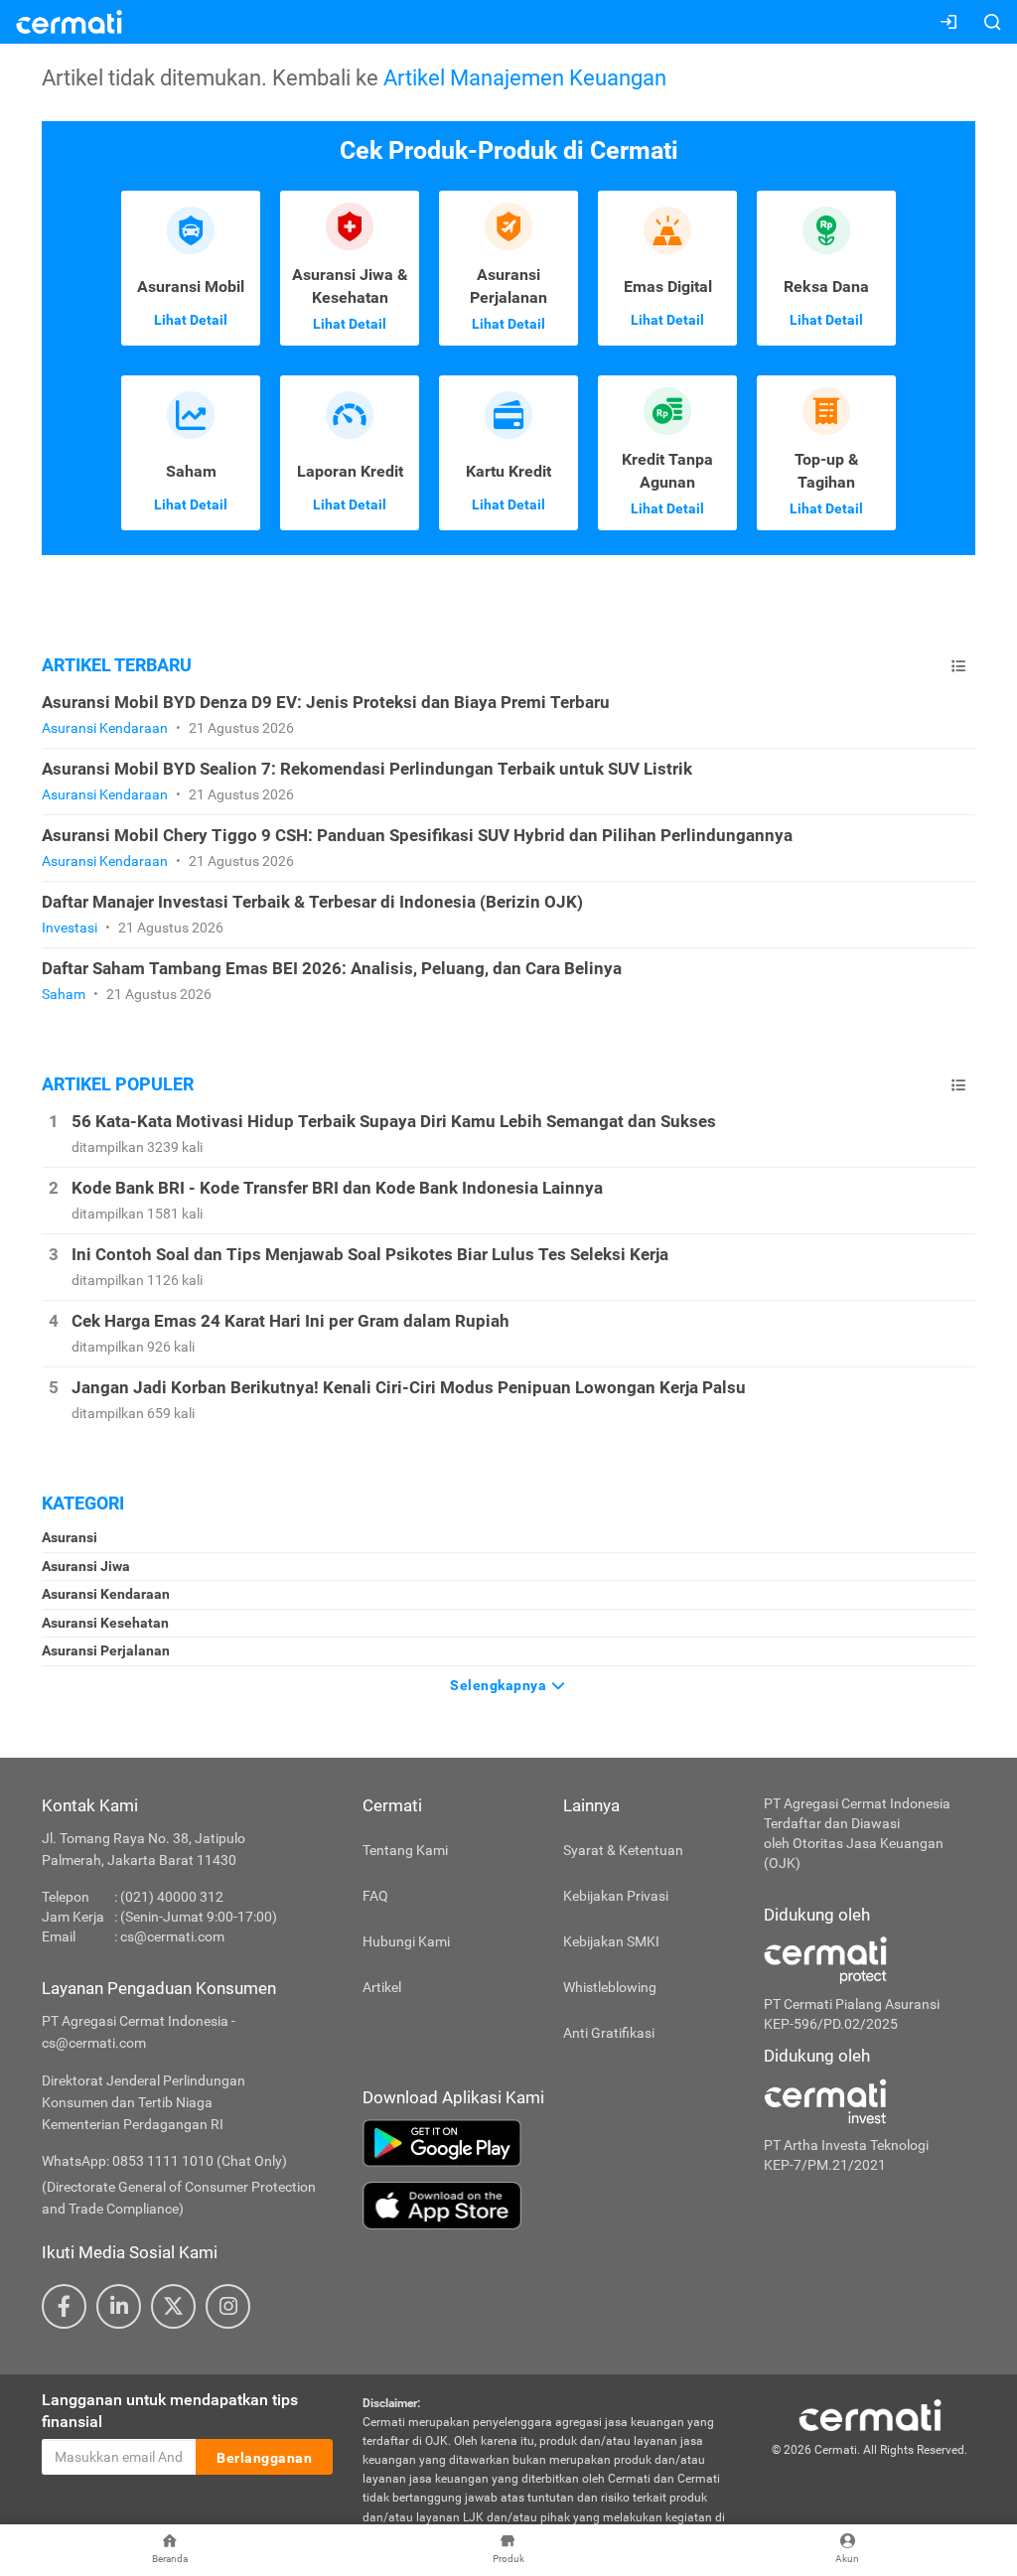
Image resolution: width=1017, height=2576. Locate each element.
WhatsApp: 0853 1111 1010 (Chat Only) (164, 2161)
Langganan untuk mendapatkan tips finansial (170, 2411)
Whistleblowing (610, 1987)
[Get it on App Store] (548, 2206)
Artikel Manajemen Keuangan (525, 77)
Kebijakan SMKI (611, 1941)
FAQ (375, 1896)
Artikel (382, 1987)
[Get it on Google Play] (548, 2143)
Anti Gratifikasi (609, 2033)
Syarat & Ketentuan (623, 1850)
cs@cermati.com (172, 1936)
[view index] (958, 666)
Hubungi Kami (406, 1941)
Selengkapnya (500, 1685)
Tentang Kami (405, 1850)
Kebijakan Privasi (616, 1896)
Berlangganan (264, 2458)
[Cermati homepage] (870, 2414)
